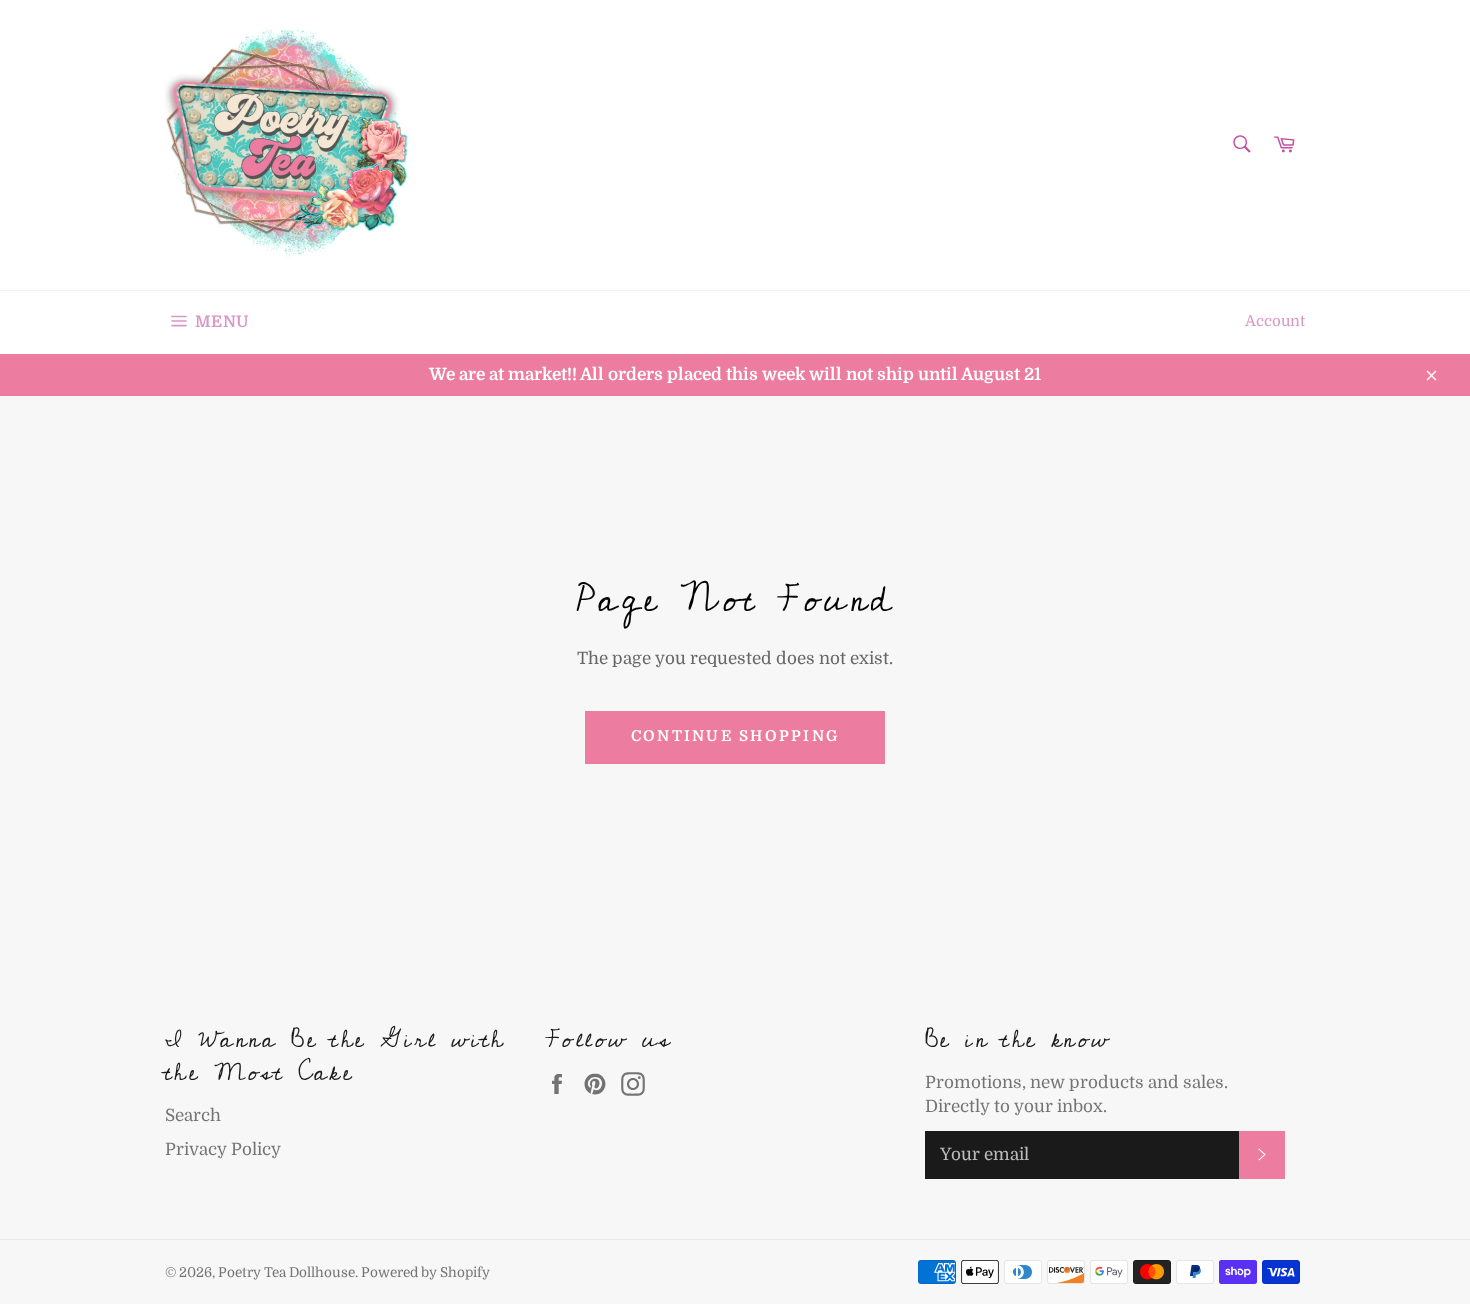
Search (193, 1115)
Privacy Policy (223, 1149)
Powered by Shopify (425, 1272)
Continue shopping (735, 736)
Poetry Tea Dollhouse (286, 1272)
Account (1275, 321)
